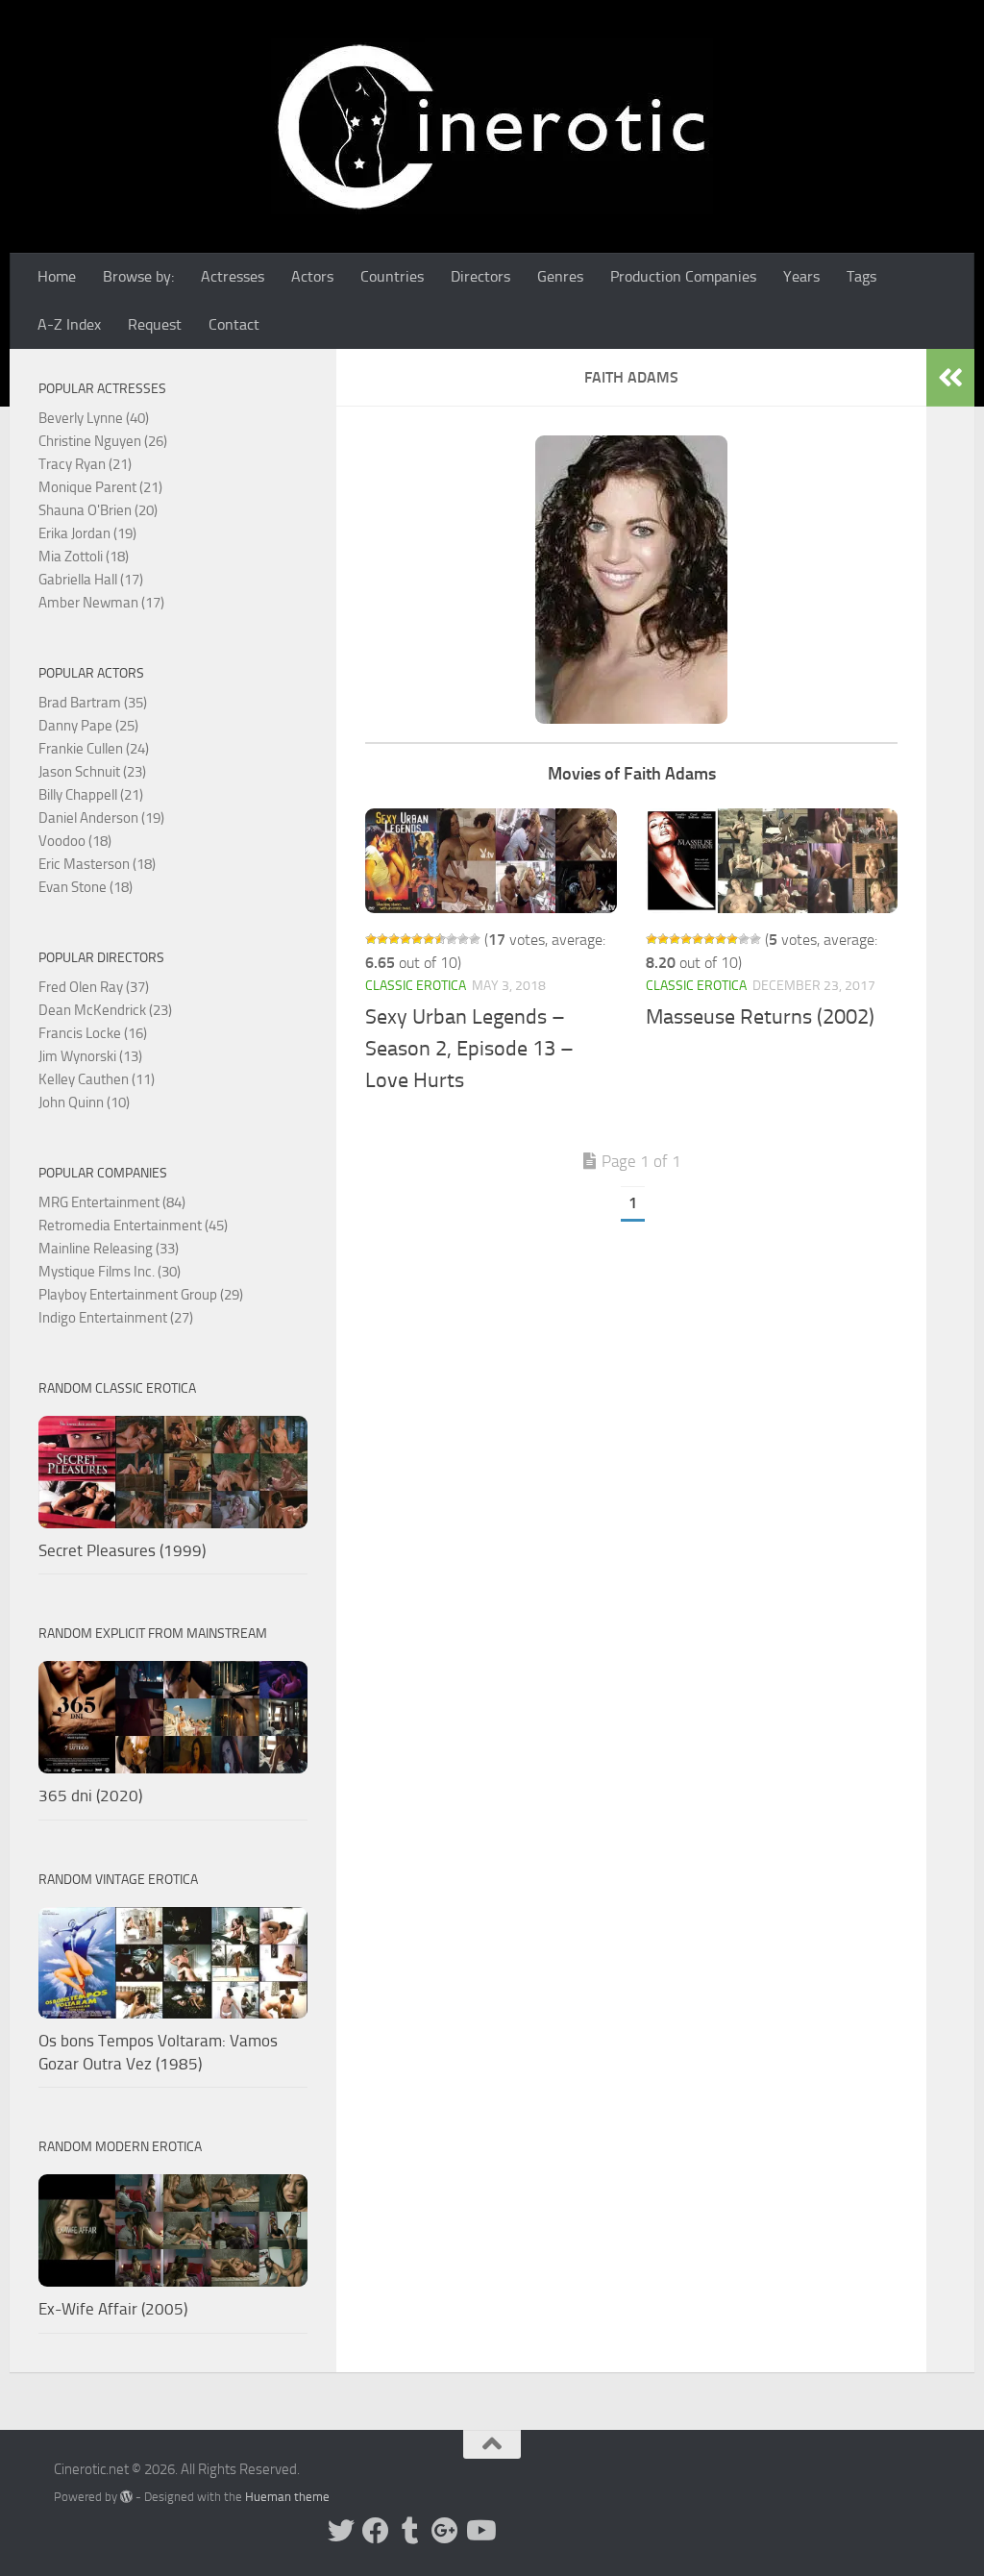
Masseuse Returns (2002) (760, 1017)
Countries (392, 276)
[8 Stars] (452, 939)
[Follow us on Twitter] (341, 2531)
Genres (560, 276)
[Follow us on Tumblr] (410, 2531)
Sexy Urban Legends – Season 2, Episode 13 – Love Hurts (469, 1049)
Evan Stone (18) (86, 887)
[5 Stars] (417, 939)
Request (155, 324)
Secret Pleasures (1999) (122, 1550)
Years (801, 276)
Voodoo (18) (75, 841)
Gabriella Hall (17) (91, 580)
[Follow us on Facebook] (376, 2531)
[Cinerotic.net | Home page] (492, 126)
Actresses (233, 276)
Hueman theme (287, 2497)
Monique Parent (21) (100, 487)
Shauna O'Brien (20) (98, 510)
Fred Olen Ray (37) (94, 987)
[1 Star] (371, 939)
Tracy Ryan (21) (85, 464)
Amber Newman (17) (101, 603)
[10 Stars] (475, 939)
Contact (234, 324)
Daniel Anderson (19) (101, 818)
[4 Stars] (406, 939)
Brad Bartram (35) (93, 703)
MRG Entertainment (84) (112, 1202)
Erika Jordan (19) (87, 533)
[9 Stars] (463, 939)
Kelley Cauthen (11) (97, 1079)
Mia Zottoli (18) (84, 557)
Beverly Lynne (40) (94, 418)
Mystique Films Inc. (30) (110, 1272)
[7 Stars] (440, 939)
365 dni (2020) (90, 1796)
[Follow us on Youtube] (480, 2531)
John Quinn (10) (84, 1102)
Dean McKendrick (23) (105, 1010)
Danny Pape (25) (88, 726)
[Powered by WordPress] (126, 2497)
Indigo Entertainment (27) (116, 1318)
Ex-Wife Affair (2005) (113, 2309)
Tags (861, 276)
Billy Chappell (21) (91, 795)
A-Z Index (69, 324)
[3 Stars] (394, 939)
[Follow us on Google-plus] (445, 2531)
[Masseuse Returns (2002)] (772, 861)
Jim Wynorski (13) (90, 1056)
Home (57, 276)
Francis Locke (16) (93, 1033)
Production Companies (683, 276)
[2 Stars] (382, 939)
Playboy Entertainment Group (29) (141, 1295)
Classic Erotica (416, 986)
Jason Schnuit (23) (92, 772)
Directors (480, 276)
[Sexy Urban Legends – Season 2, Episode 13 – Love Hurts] (491, 861)
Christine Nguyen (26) (103, 441)
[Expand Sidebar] (950, 378)
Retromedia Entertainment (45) (133, 1226)
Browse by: (138, 276)
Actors (312, 276)
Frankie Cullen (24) (94, 749)
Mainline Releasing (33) (109, 1249)
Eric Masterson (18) (97, 864)
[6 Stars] (429, 939)
